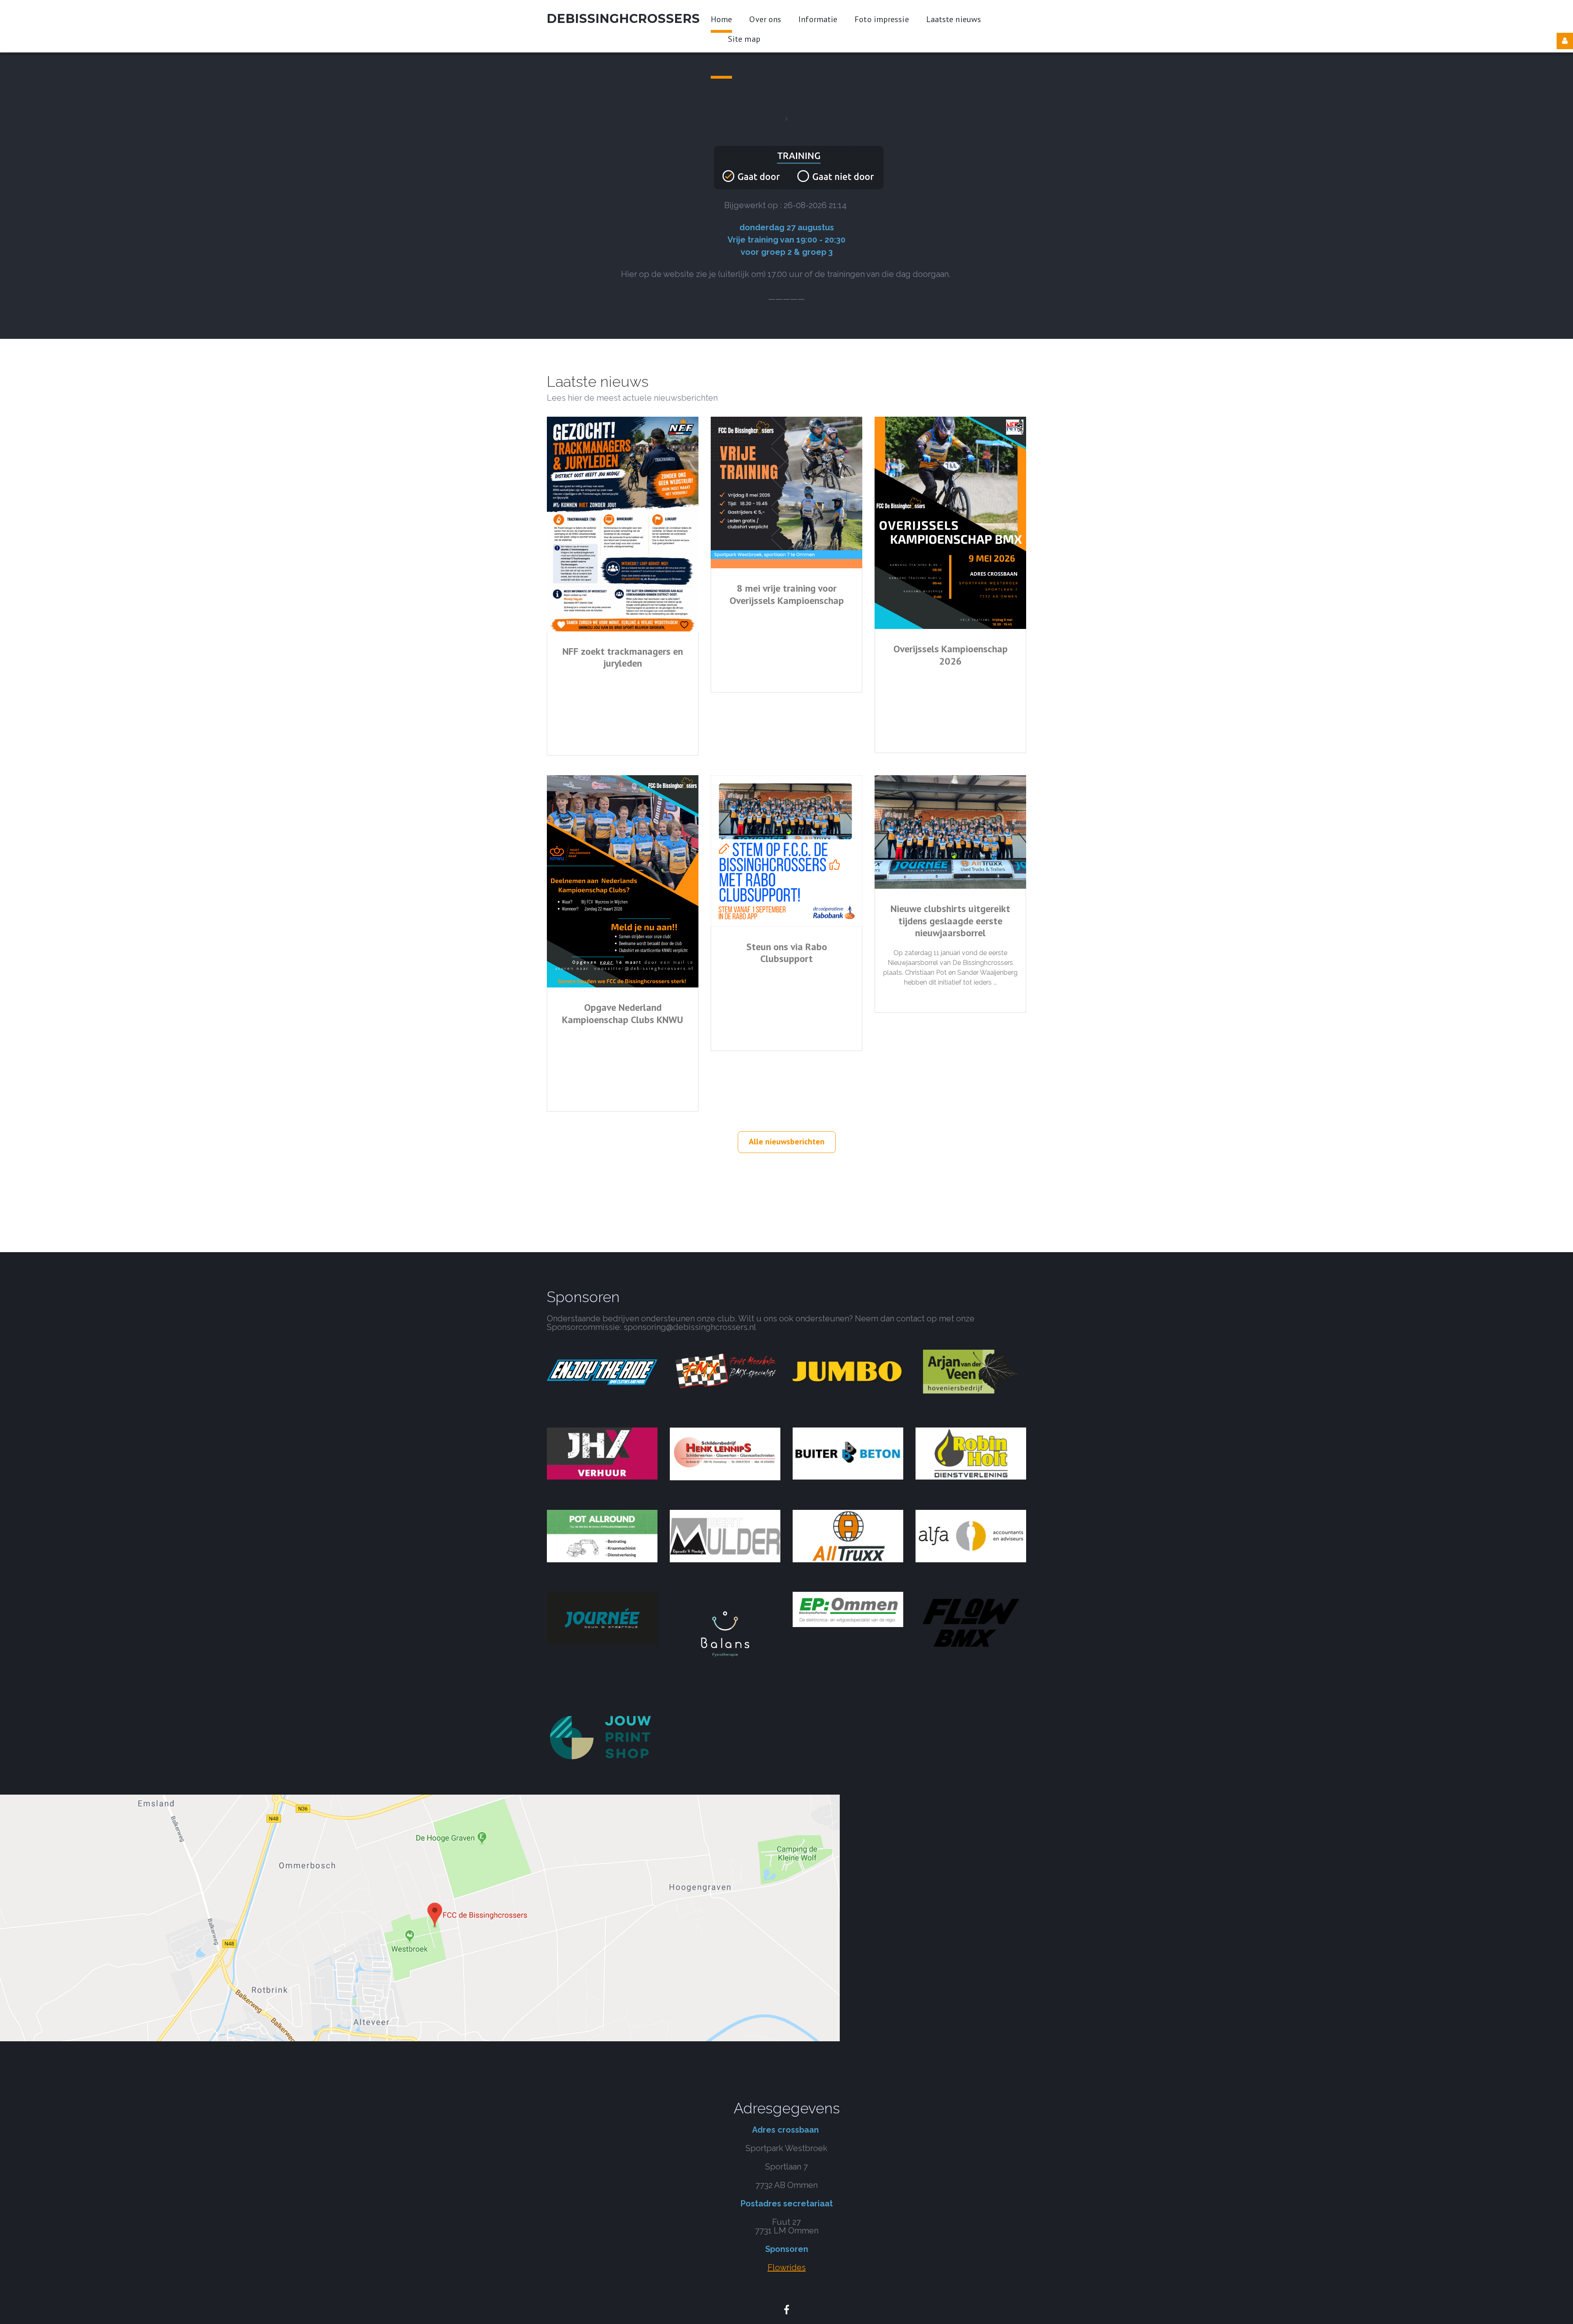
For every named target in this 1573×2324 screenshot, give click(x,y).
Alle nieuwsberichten (787, 1142)
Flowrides (787, 2267)
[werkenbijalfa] (971, 1535)
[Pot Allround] (602, 1535)
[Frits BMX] (725, 1371)
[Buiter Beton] (848, 1453)
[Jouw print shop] (602, 1737)
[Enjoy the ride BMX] (602, 1371)
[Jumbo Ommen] (848, 1371)
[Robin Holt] (971, 1453)
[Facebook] (786, 2310)
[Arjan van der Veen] (971, 1371)
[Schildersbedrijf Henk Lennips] (725, 1453)
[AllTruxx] (848, 1535)
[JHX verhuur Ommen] (602, 1453)
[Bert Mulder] (725, 1535)
